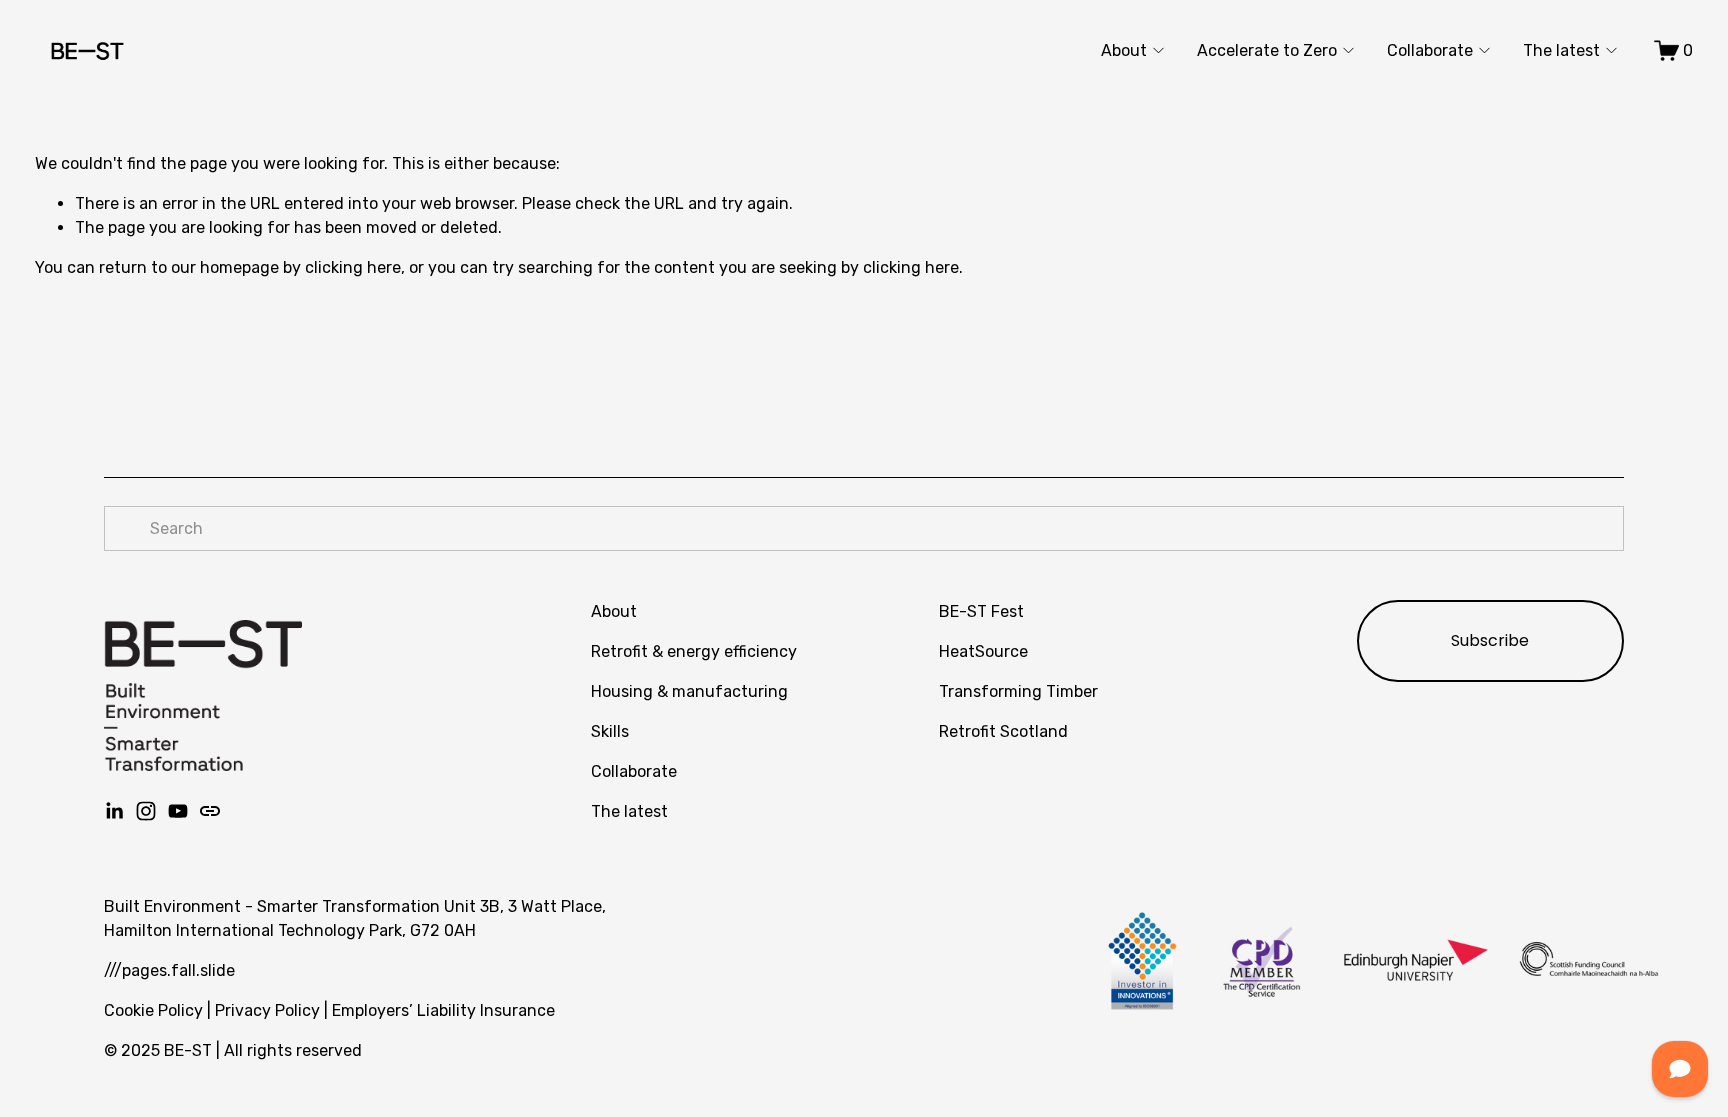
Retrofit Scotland (1003, 731)
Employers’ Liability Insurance (443, 1010)
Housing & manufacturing (689, 691)
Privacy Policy (267, 1010)
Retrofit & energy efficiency (694, 651)
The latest (1561, 50)
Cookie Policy (153, 1010)
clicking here (353, 267)
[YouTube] (178, 811)
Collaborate (1430, 50)
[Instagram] (146, 811)
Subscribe (1490, 640)
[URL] (210, 811)
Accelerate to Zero (1267, 50)
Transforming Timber (1018, 691)
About (1124, 50)
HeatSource (983, 651)
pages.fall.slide (178, 970)
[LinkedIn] (114, 811)
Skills (610, 731)
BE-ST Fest (981, 611)
